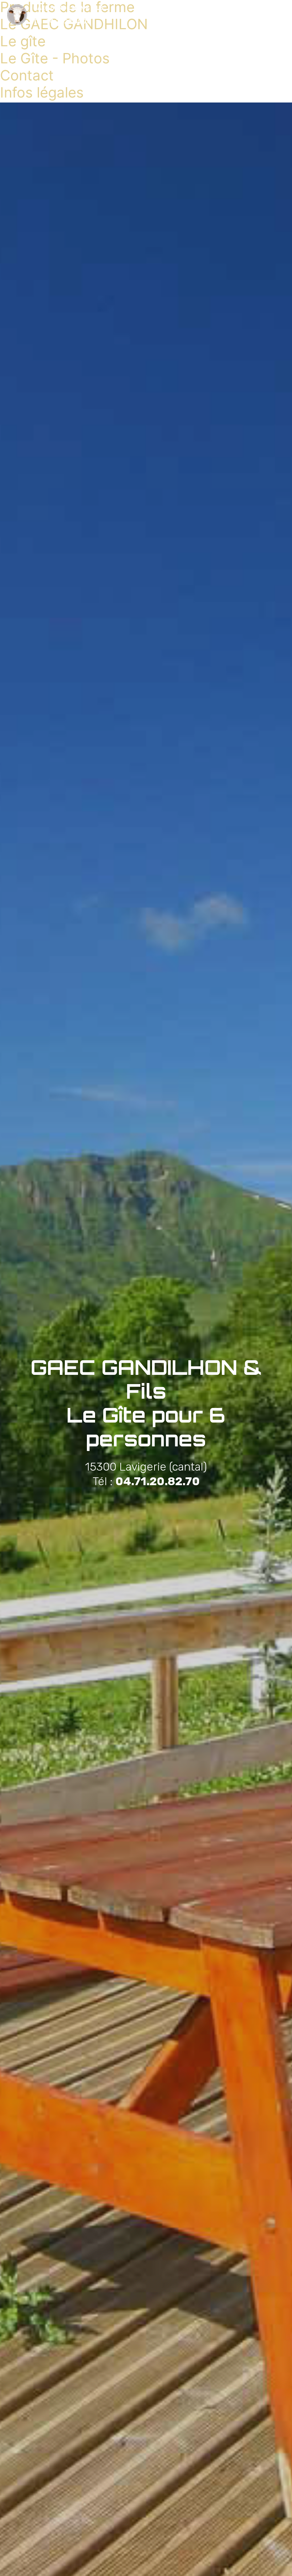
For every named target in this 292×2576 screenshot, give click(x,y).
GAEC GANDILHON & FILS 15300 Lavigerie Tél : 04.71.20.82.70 (68, 15)
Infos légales (42, 92)
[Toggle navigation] (281, 12)
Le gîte (23, 41)
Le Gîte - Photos (55, 58)
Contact (27, 75)
